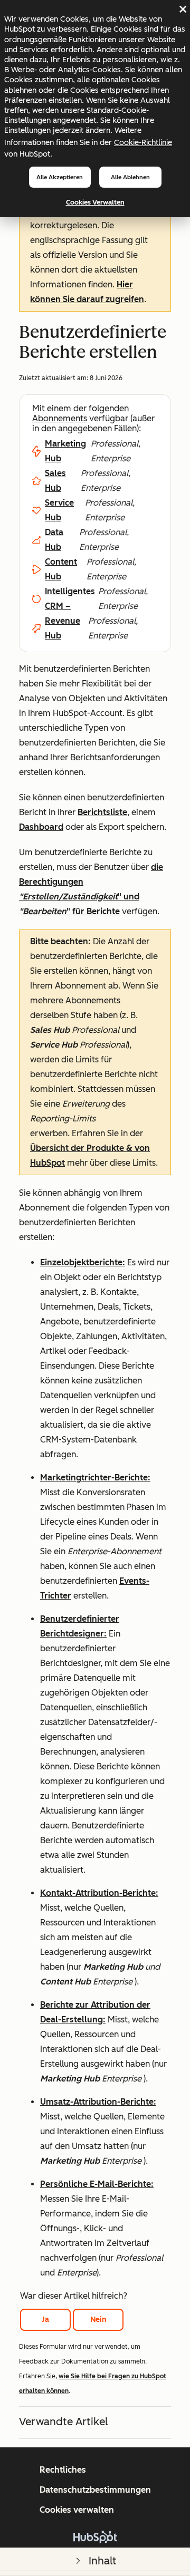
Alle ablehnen (130, 177)
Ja (45, 2320)
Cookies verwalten (95, 202)
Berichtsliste (102, 812)
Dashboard (41, 827)
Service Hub (59, 510)
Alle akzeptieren (60, 177)
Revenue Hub (63, 628)
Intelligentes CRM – (70, 599)
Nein (98, 2320)
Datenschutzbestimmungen (95, 2490)
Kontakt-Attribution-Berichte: (99, 1893)
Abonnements (60, 418)
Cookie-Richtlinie (143, 142)
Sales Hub (55, 481)
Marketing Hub (65, 451)
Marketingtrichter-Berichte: (95, 1478)
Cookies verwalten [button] (77, 2510)
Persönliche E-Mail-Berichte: (97, 2184)
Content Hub (61, 569)
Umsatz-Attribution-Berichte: (98, 2102)
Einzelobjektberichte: (83, 1262)
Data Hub (54, 540)
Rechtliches (63, 2470)
